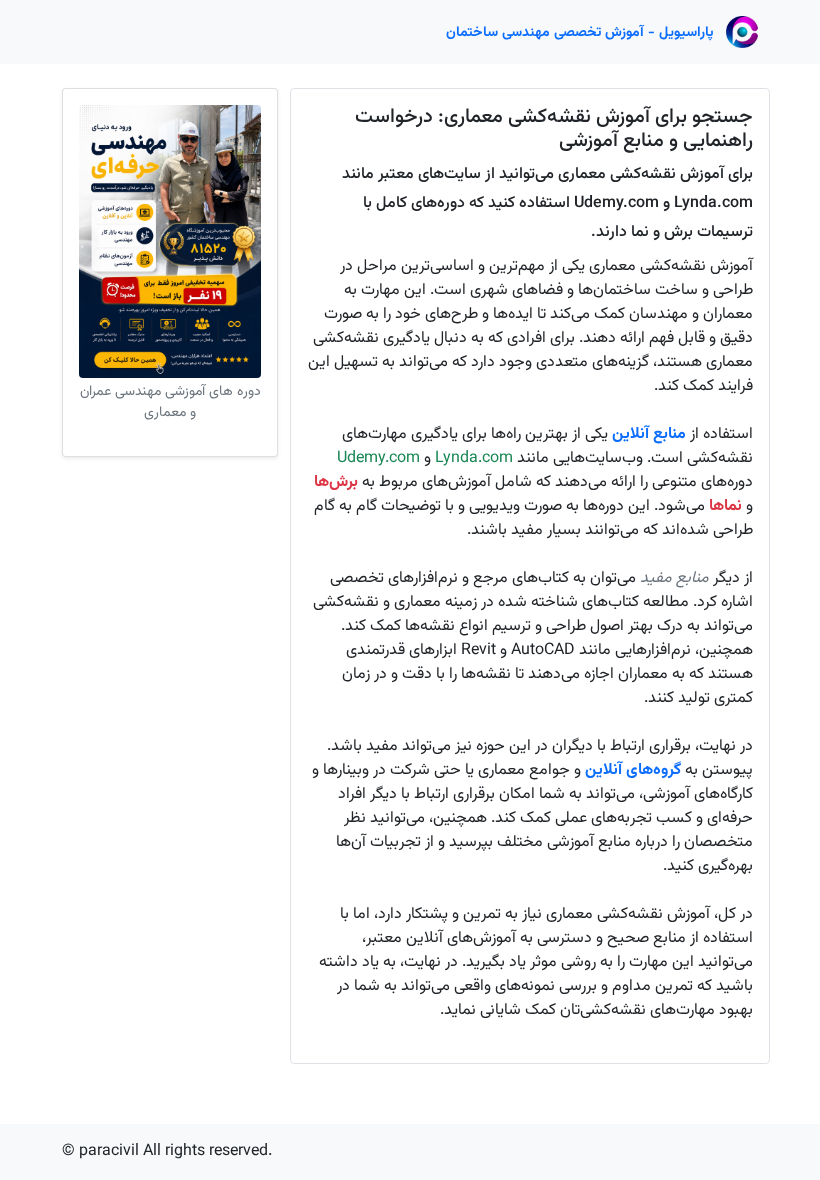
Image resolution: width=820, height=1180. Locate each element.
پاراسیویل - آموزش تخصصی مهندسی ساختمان (580, 33)
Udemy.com (378, 458)
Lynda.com (474, 458)
